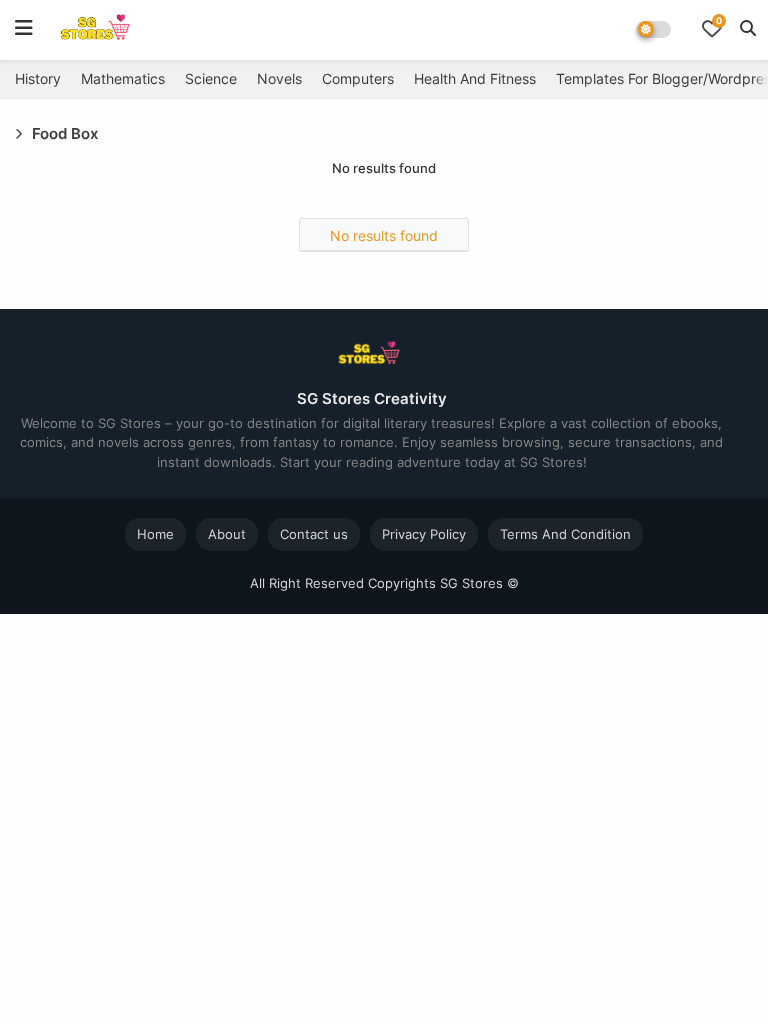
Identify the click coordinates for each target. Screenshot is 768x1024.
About (227, 534)
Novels (279, 78)
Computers (358, 78)
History (38, 78)
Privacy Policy (424, 534)
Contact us (314, 534)
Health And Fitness (475, 78)
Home (155, 534)
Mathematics (123, 78)
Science (211, 78)
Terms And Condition (565, 534)
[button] (748, 28)
